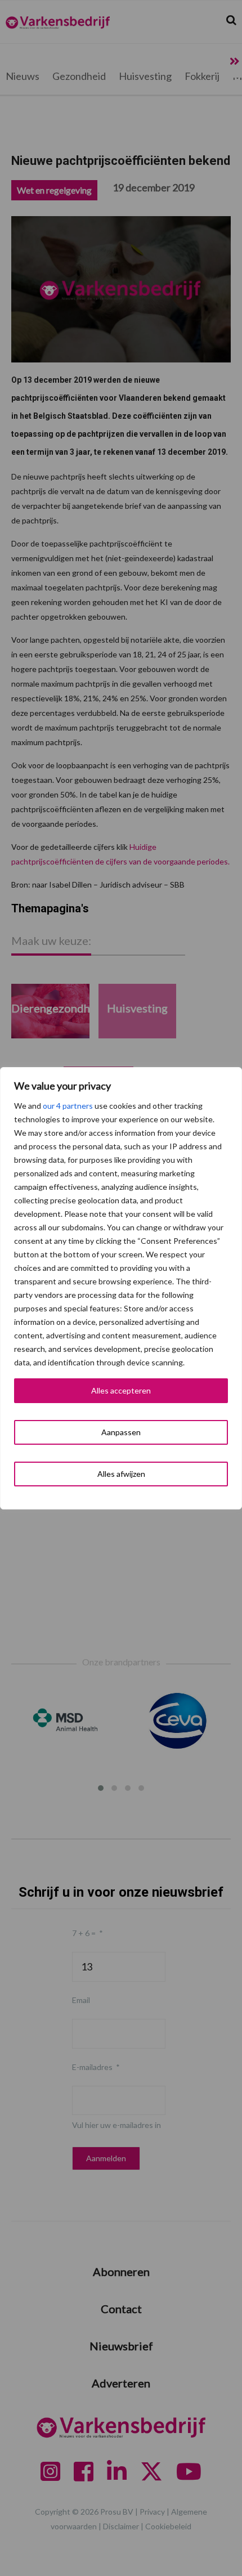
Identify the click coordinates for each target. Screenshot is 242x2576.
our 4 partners (68, 1106)
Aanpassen (121, 1432)
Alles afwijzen (121, 1474)
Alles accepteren (121, 1390)
